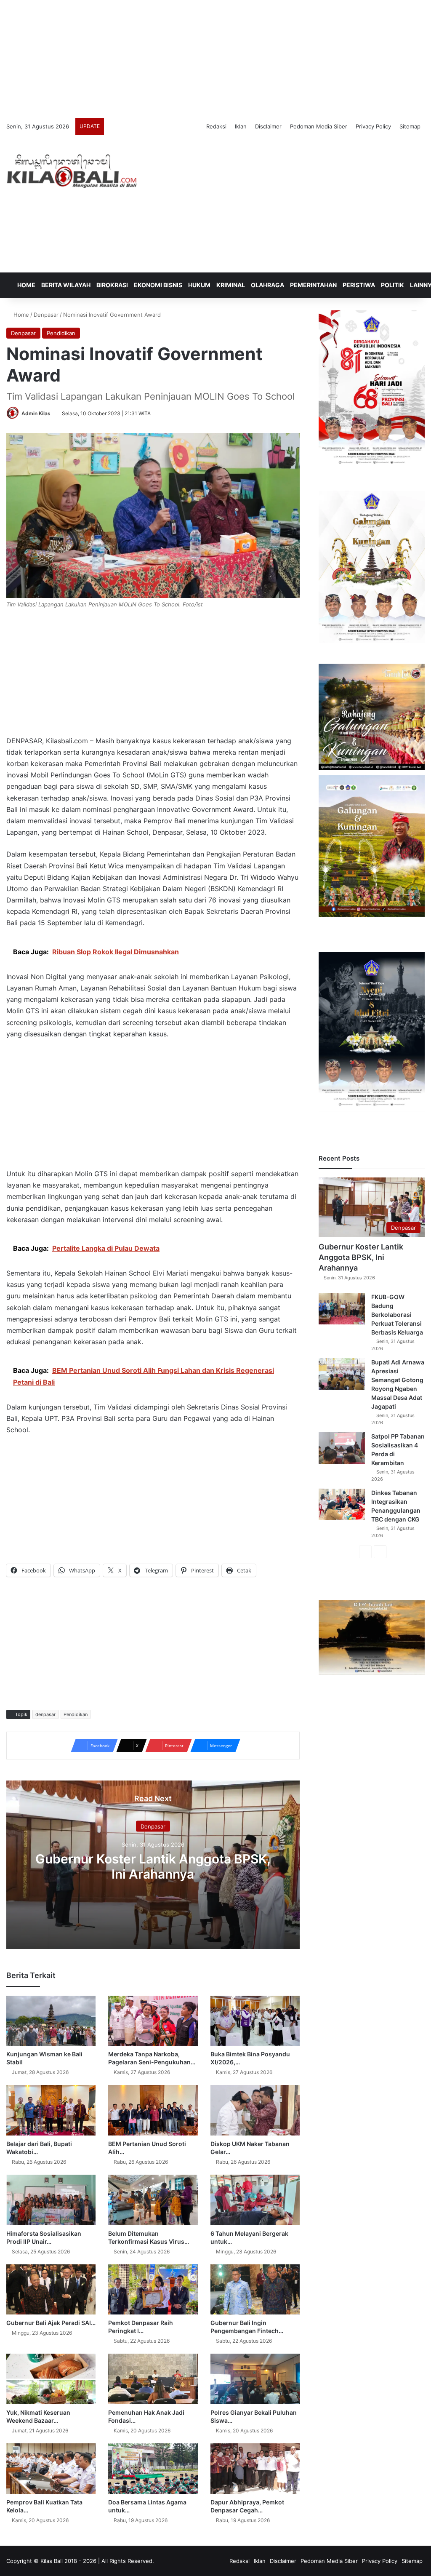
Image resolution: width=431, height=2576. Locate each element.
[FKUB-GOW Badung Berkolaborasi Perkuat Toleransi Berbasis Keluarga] (342, 1309)
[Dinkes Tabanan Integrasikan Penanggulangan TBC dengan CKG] (342, 1504)
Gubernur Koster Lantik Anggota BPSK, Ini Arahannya (153, 1866)
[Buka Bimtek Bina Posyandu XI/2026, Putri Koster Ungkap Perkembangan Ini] (255, 2021)
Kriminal (231, 285)
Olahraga (267, 285)
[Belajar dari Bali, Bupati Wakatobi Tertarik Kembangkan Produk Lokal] (51, 2110)
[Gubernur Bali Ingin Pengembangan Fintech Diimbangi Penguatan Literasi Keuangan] (255, 2290)
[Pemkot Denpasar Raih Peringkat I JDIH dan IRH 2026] (153, 2290)
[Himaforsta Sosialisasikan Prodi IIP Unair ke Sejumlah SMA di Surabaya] (51, 2200)
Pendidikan (61, 333)
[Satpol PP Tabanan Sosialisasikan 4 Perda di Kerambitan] (342, 1448)
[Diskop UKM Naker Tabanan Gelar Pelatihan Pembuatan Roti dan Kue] (255, 2110)
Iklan (241, 126)
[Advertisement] (215, 59)
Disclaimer (268, 126)
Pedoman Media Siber (319, 126)
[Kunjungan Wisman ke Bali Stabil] (51, 2021)
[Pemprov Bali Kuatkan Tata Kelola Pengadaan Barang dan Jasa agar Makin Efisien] (51, 2469)
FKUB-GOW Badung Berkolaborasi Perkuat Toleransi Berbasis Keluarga (397, 1315)
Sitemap (410, 126)
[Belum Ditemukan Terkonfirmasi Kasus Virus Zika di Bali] (153, 2200)
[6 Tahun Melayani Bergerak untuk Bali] (255, 2200)
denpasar (45, 1714)
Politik (392, 285)
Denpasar (46, 315)
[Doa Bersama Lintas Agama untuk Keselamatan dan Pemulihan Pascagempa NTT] (153, 2469)
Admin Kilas (36, 413)
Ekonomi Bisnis (158, 285)
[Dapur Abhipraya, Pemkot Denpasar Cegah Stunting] (255, 2469)
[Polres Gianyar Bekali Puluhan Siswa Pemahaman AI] (255, 2379)
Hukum (199, 285)
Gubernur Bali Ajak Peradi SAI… (51, 2323)
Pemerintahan (313, 285)
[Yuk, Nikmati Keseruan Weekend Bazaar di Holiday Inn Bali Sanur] (51, 2379)
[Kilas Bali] (72, 170)
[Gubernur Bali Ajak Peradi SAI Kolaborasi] (51, 2290)
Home (26, 285)
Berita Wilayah (66, 285)
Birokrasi (112, 285)
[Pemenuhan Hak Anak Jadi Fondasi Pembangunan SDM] (153, 2379)
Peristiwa (359, 285)
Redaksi (216, 126)
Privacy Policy (373, 126)
